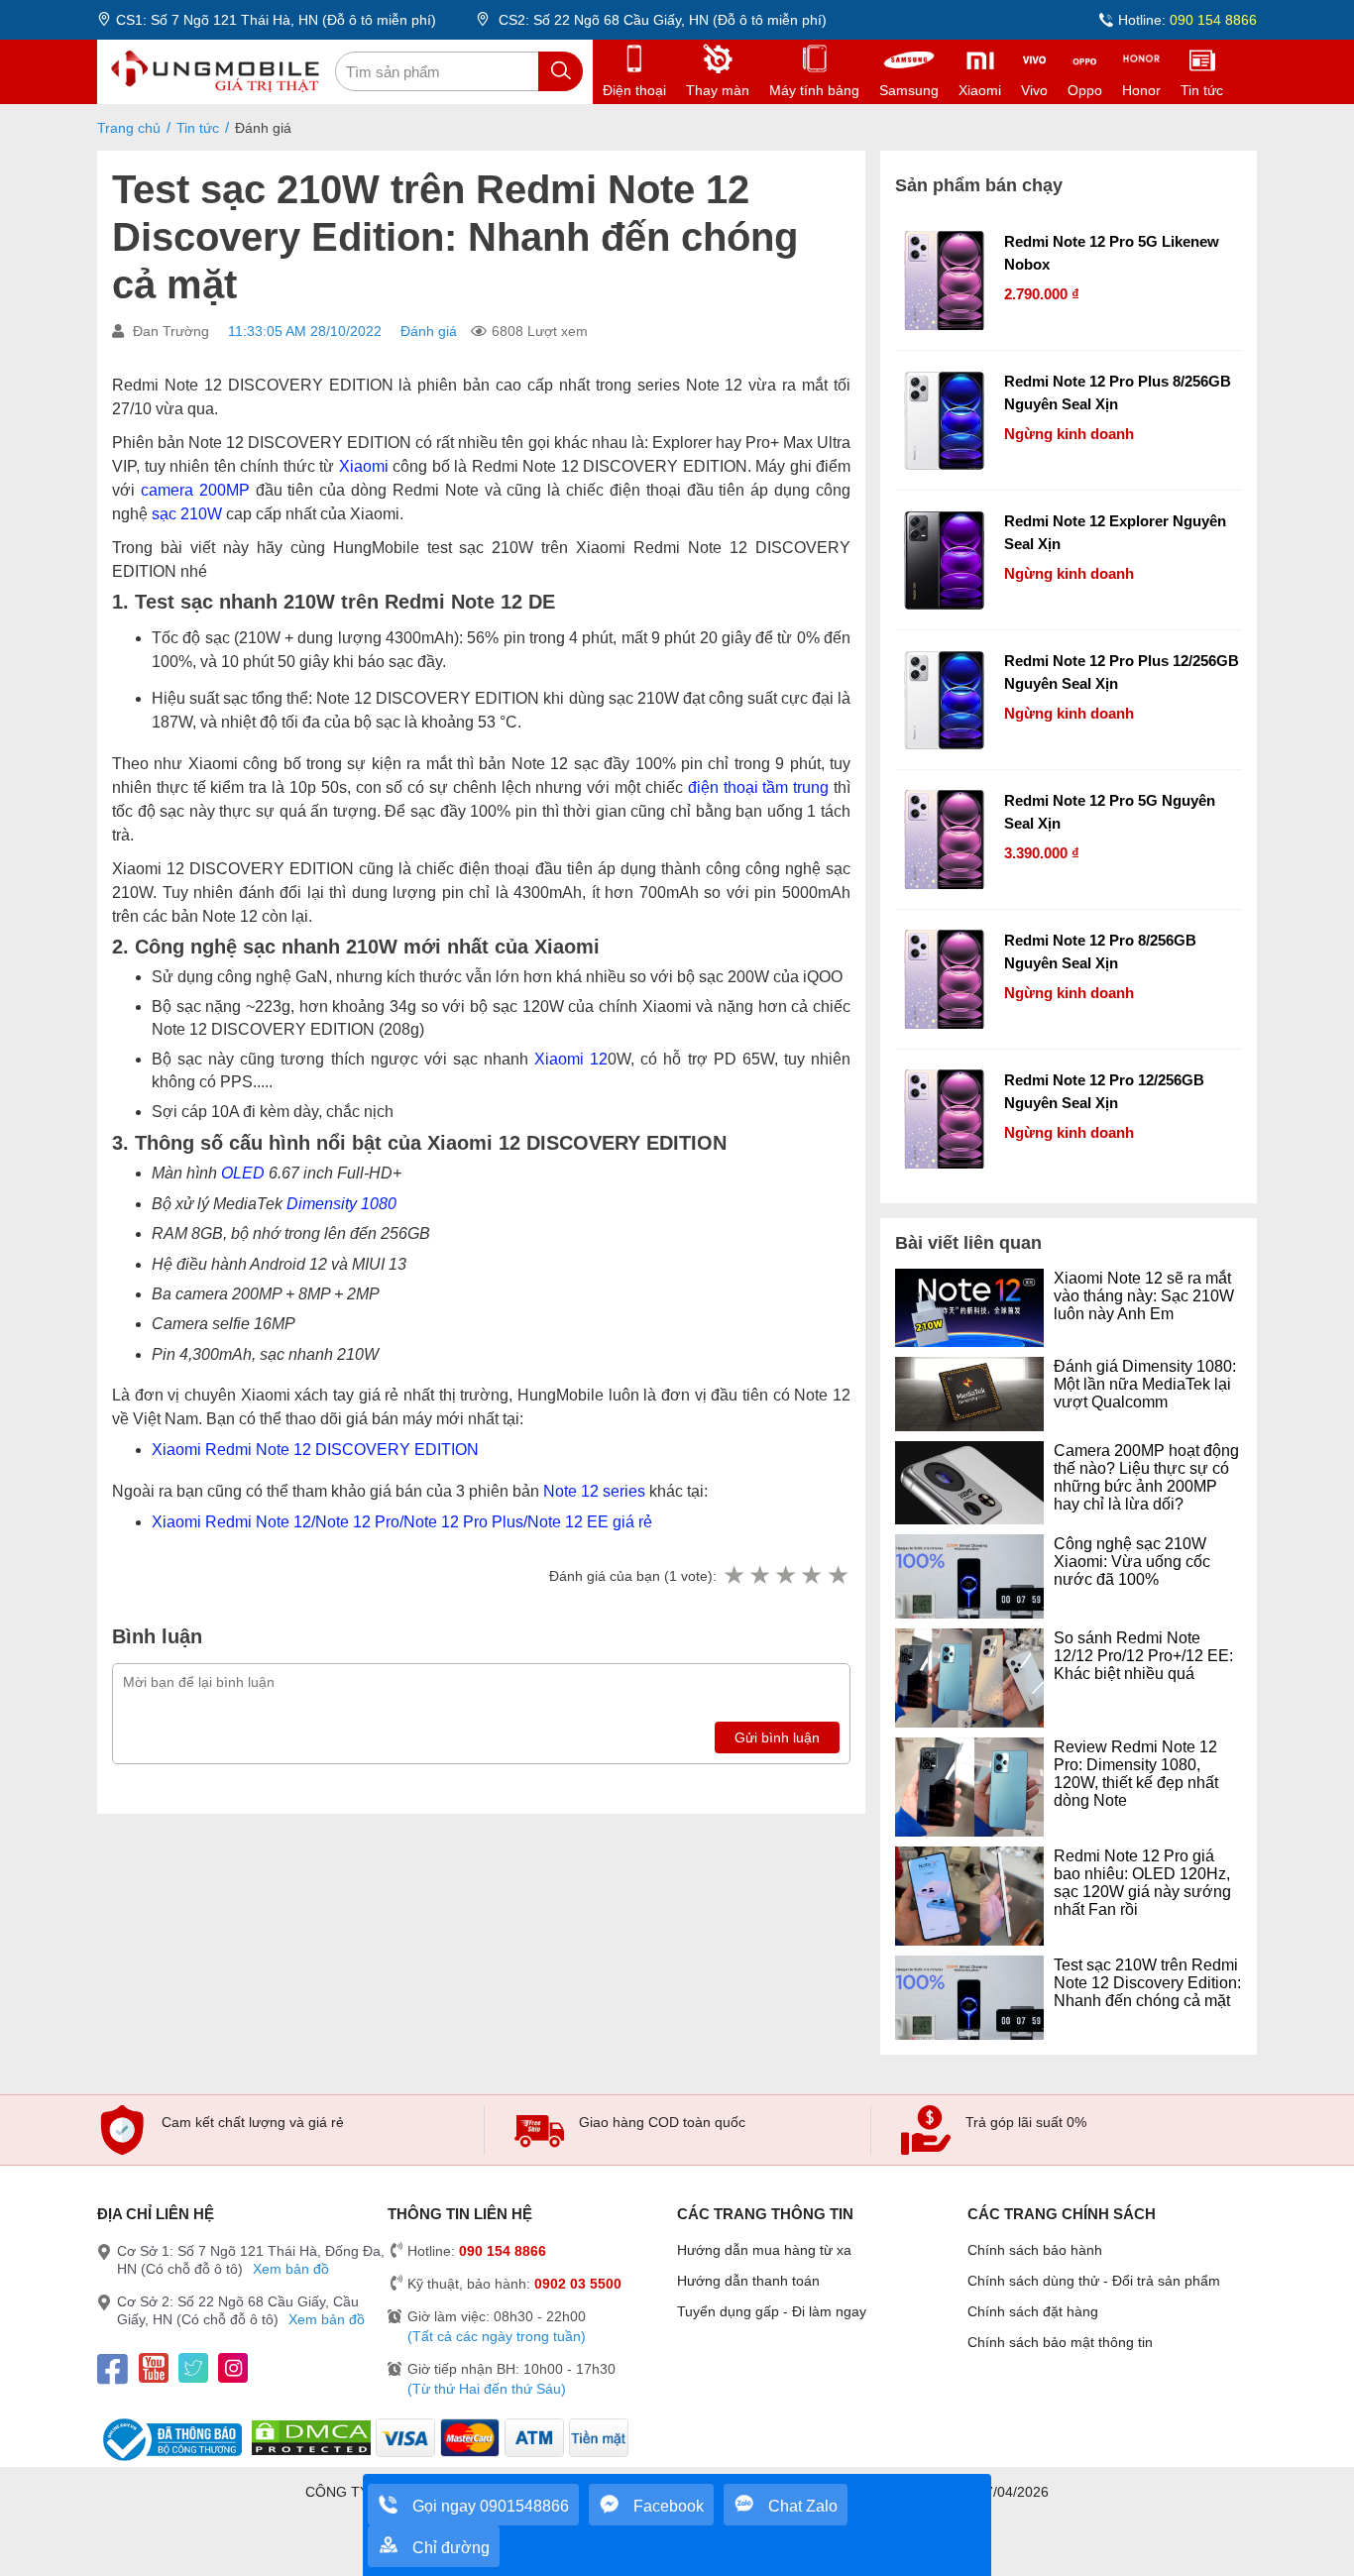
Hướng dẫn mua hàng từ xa (764, 2250)
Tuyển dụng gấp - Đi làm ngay (772, 2311)
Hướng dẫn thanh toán (748, 2281)
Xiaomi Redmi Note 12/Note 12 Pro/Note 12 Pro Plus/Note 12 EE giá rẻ (402, 1522)
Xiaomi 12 (571, 1059)
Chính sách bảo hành (1035, 2250)
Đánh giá (429, 331)
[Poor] (759, 1576)
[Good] (785, 1576)
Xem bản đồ (291, 2269)
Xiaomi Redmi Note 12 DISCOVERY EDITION (315, 1450)
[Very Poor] (733, 1576)
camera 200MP (195, 490)
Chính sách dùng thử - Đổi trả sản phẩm (1094, 2281)
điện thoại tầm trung (758, 787)
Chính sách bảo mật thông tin (1060, 2342)
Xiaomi (364, 466)
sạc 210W (187, 514)
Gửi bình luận (777, 1737)
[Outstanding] (838, 1576)
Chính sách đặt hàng (1033, 2311)
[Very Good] (811, 1576)
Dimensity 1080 (341, 1204)
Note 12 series (594, 1491)
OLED (243, 1173)
